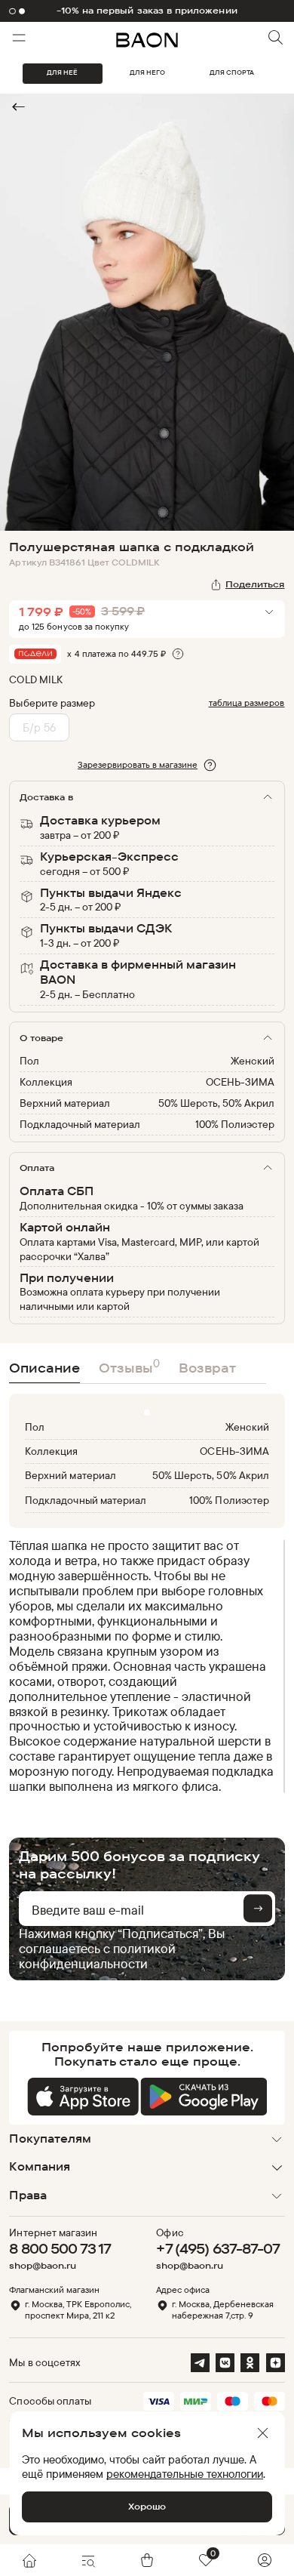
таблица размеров (247, 703)
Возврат (207, 1368)
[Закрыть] (263, 2433)
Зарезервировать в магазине (138, 764)
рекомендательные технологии (185, 2474)
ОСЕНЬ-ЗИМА (240, 1082)
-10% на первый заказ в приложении (147, 11)
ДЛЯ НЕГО (147, 72)
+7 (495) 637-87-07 (218, 2248)
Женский (253, 1060)
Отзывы (129, 1366)
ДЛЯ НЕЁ (62, 72)
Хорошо (147, 2506)
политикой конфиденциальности (97, 1956)
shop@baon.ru (43, 2266)
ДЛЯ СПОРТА (232, 72)
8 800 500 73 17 (60, 2248)
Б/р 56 (39, 727)
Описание (44, 1368)
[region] (142, 1666)
